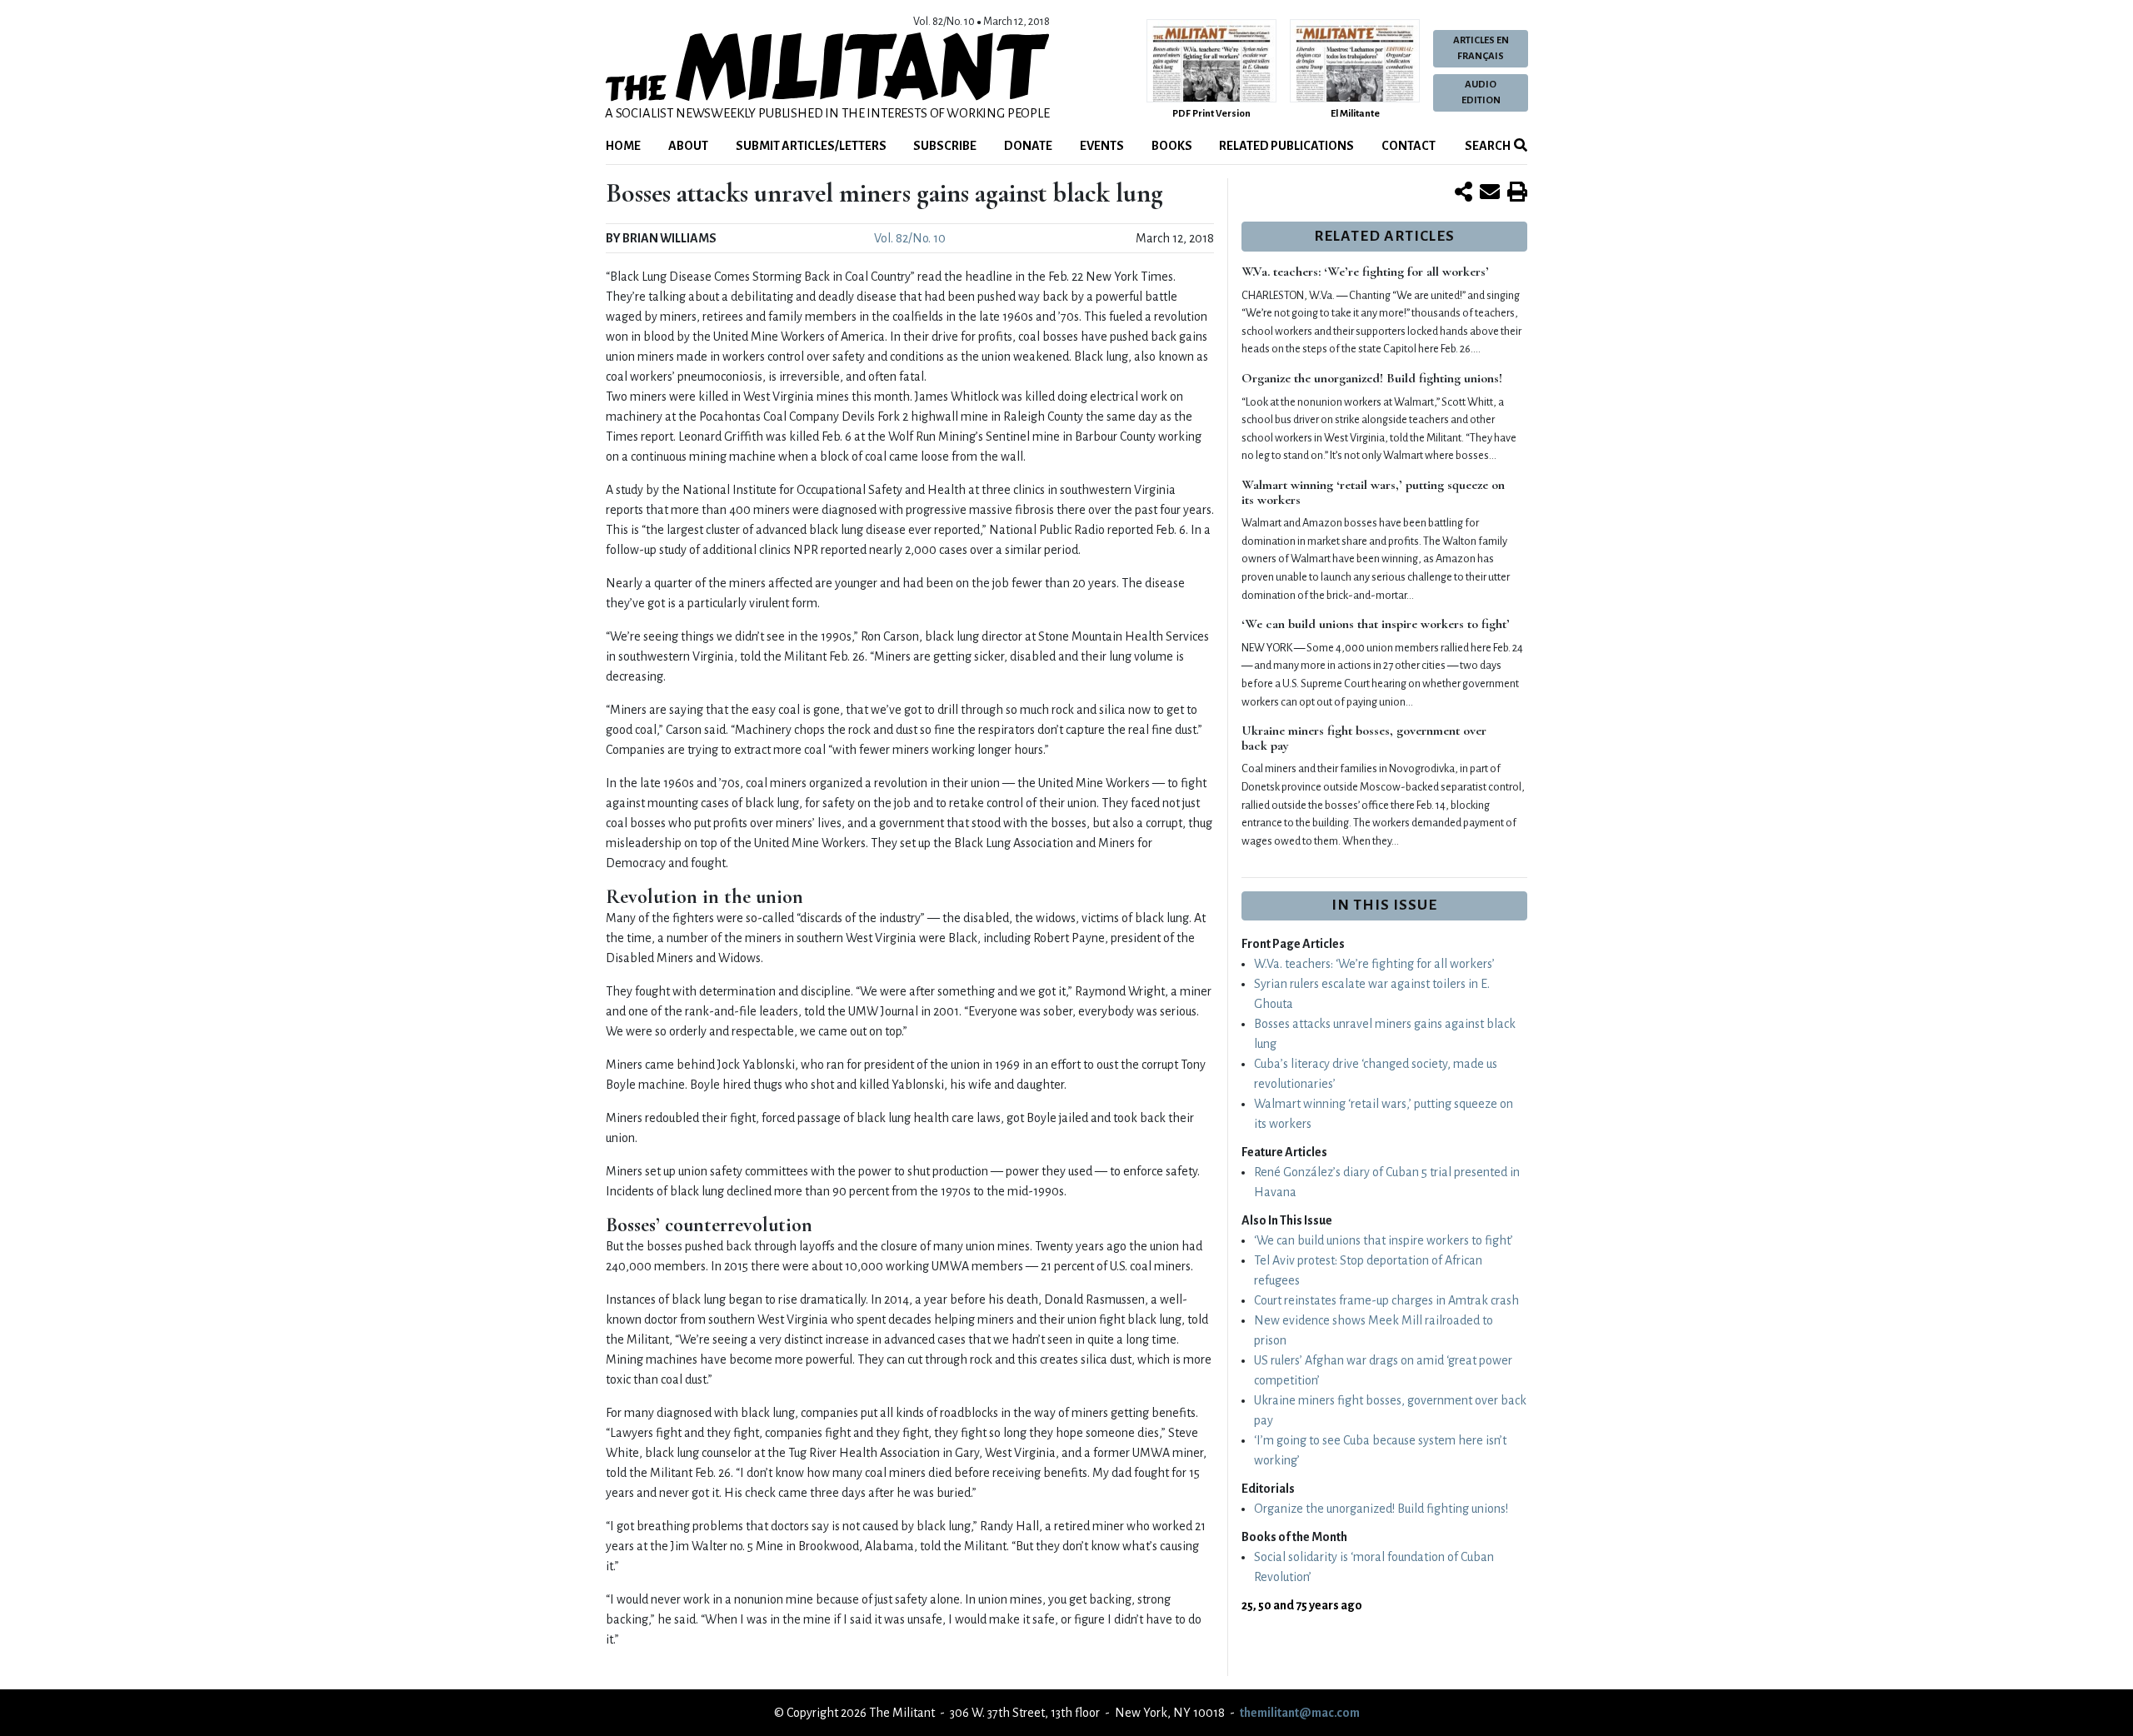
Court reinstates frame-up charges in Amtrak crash (1386, 1300)
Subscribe (945, 146)
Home (623, 146)
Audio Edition (1481, 92)
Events (1102, 146)
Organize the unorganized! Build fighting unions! (1372, 378)
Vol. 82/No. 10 (910, 238)
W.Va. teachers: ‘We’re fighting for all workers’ (1365, 272)
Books (1172, 146)
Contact (1409, 146)
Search (1487, 146)
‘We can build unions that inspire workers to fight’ (1376, 624)
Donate (1028, 146)
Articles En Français (1481, 48)
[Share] (1464, 193)
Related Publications (1286, 146)
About (688, 146)
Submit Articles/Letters (811, 146)
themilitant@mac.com (1300, 1713)
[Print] (1517, 193)
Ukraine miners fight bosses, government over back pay (1364, 738)
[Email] (1490, 193)
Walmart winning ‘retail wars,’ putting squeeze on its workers (1373, 492)
